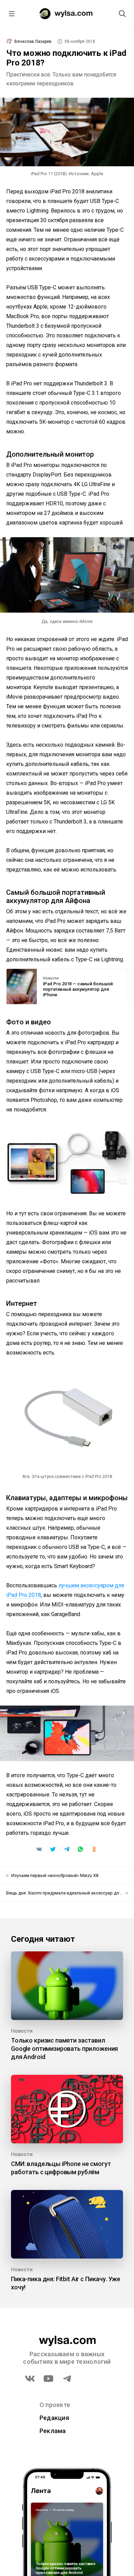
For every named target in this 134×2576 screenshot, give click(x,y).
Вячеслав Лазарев (33, 41)
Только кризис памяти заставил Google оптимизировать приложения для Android (64, 2049)
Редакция (54, 2418)
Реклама (53, 2431)
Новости (51, 978)
